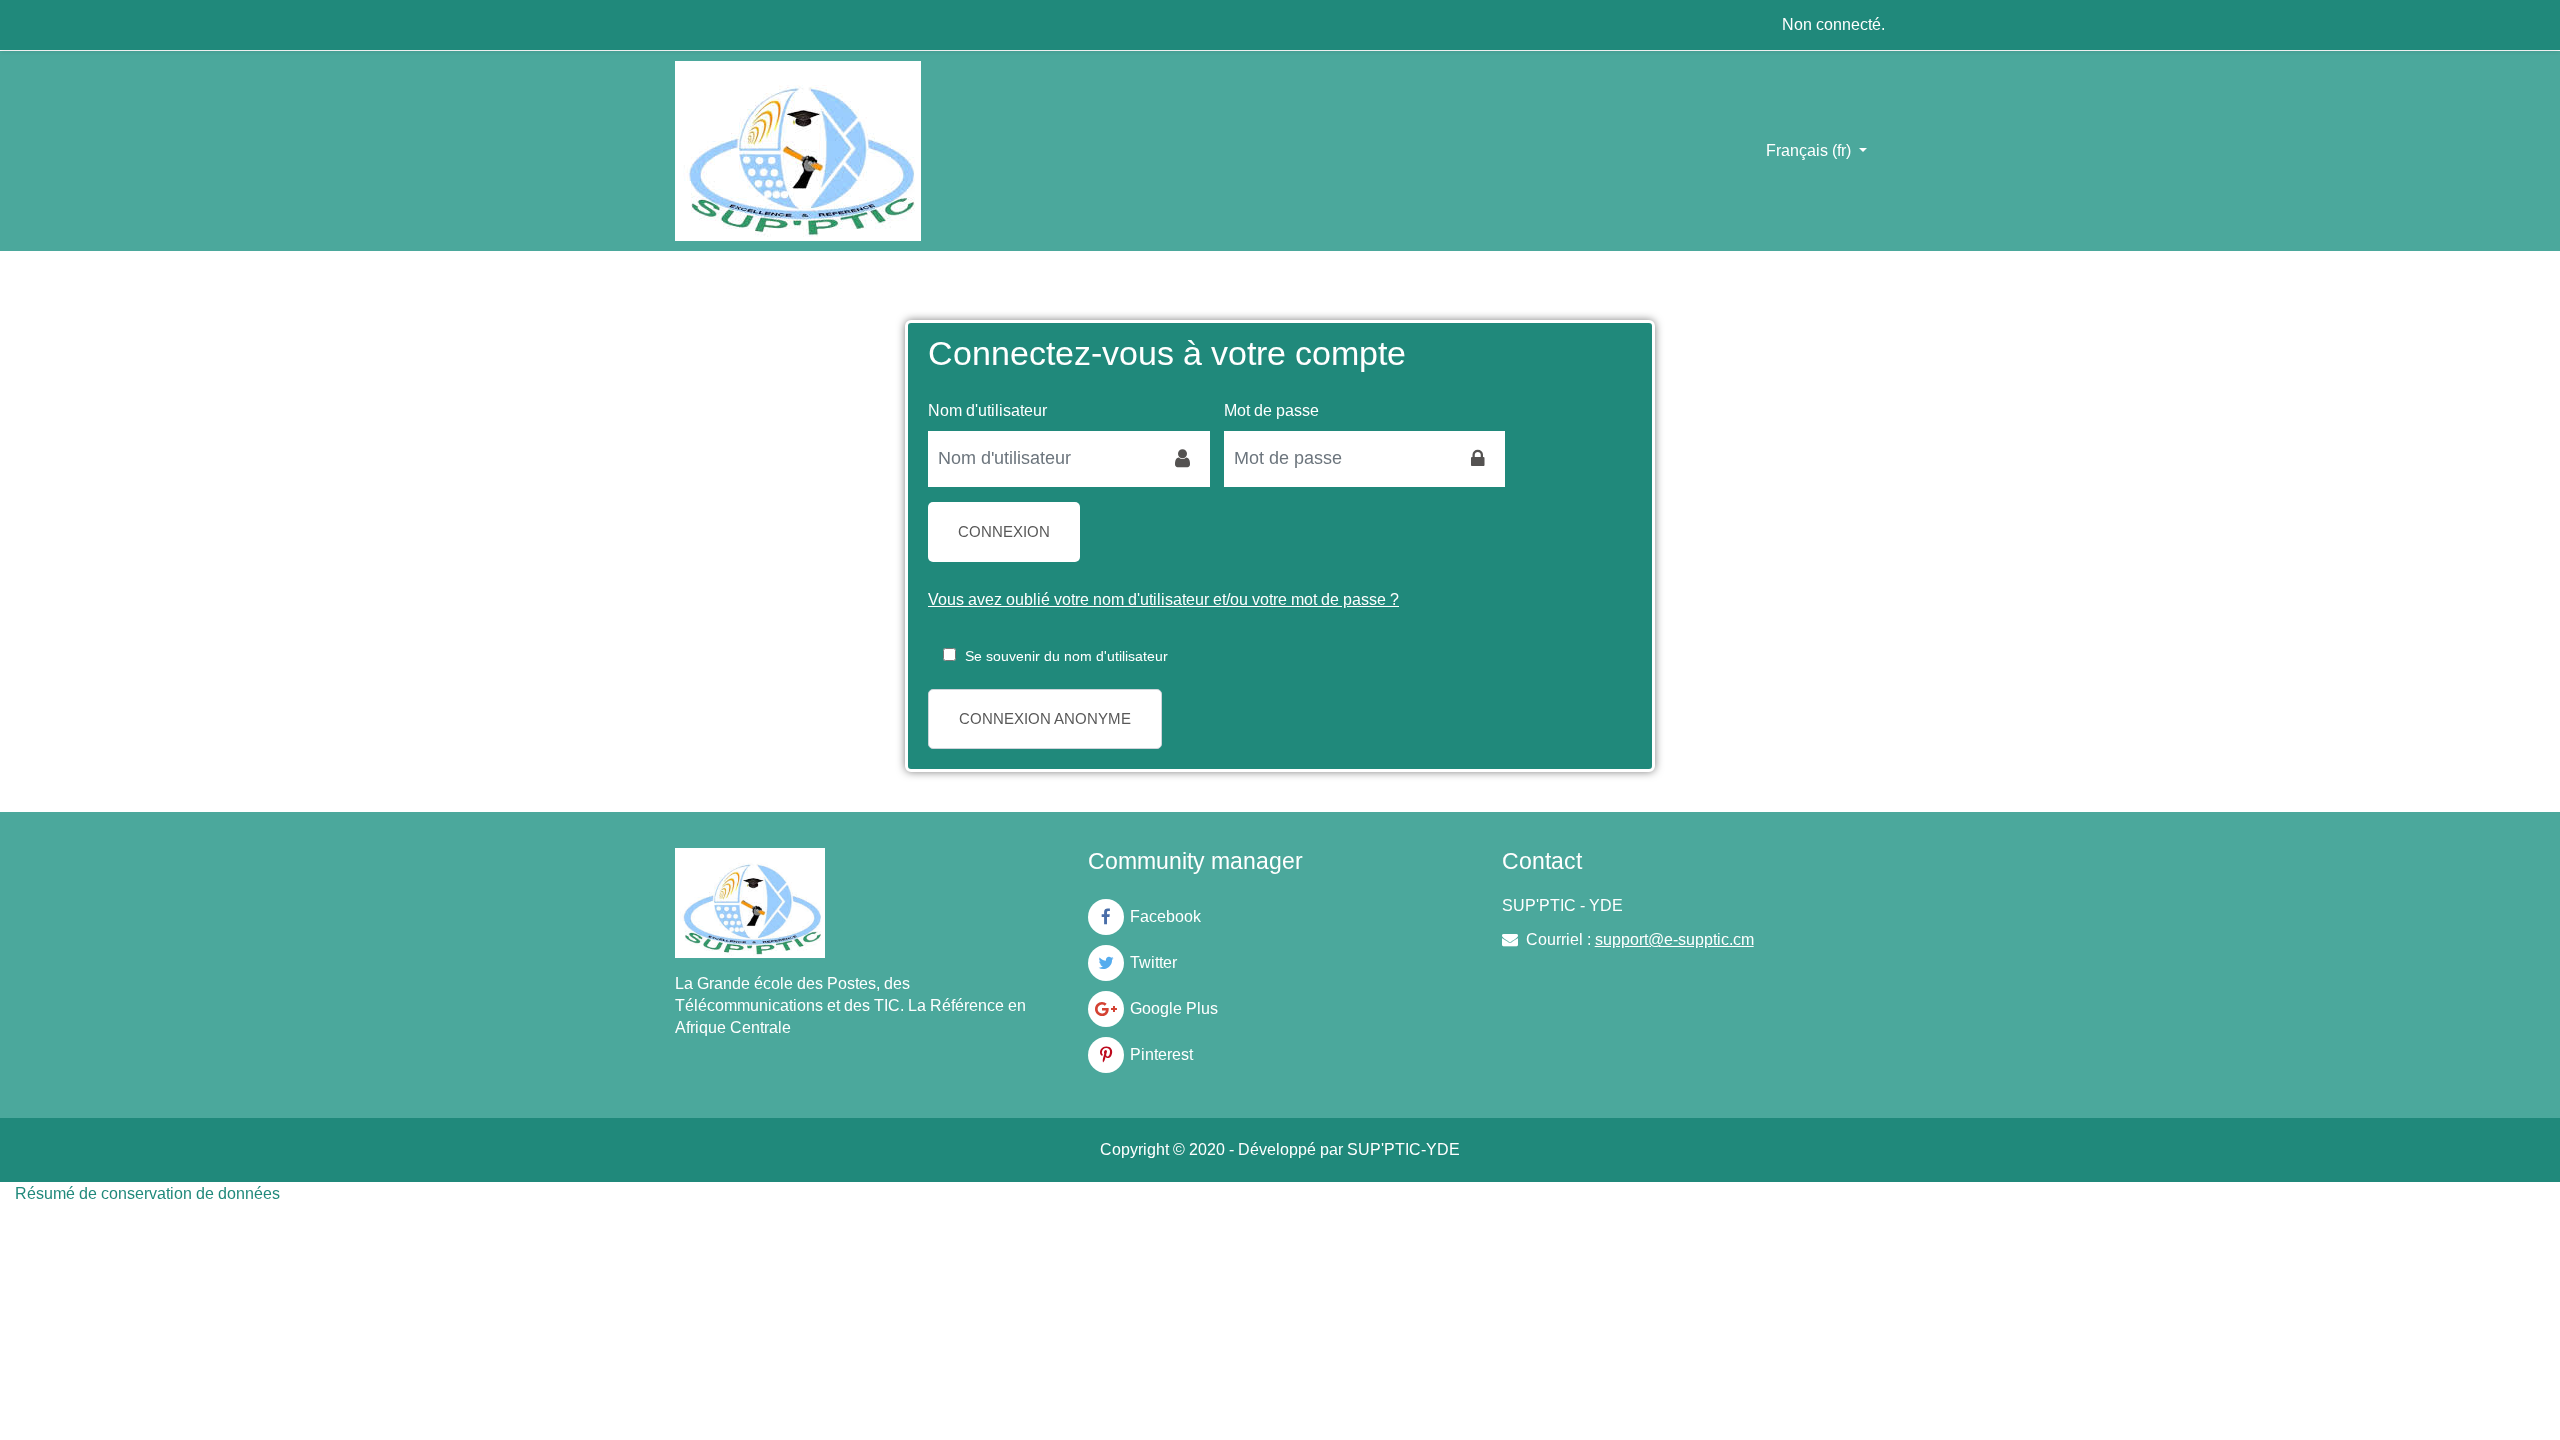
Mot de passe (1271, 410)
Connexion (1004, 531)
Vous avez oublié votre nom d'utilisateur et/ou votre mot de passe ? (1163, 599)
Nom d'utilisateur (987, 410)
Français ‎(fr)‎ (1810, 150)
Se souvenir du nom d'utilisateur (1066, 656)
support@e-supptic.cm (1674, 939)
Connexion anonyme (1045, 718)
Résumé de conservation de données (147, 1193)
